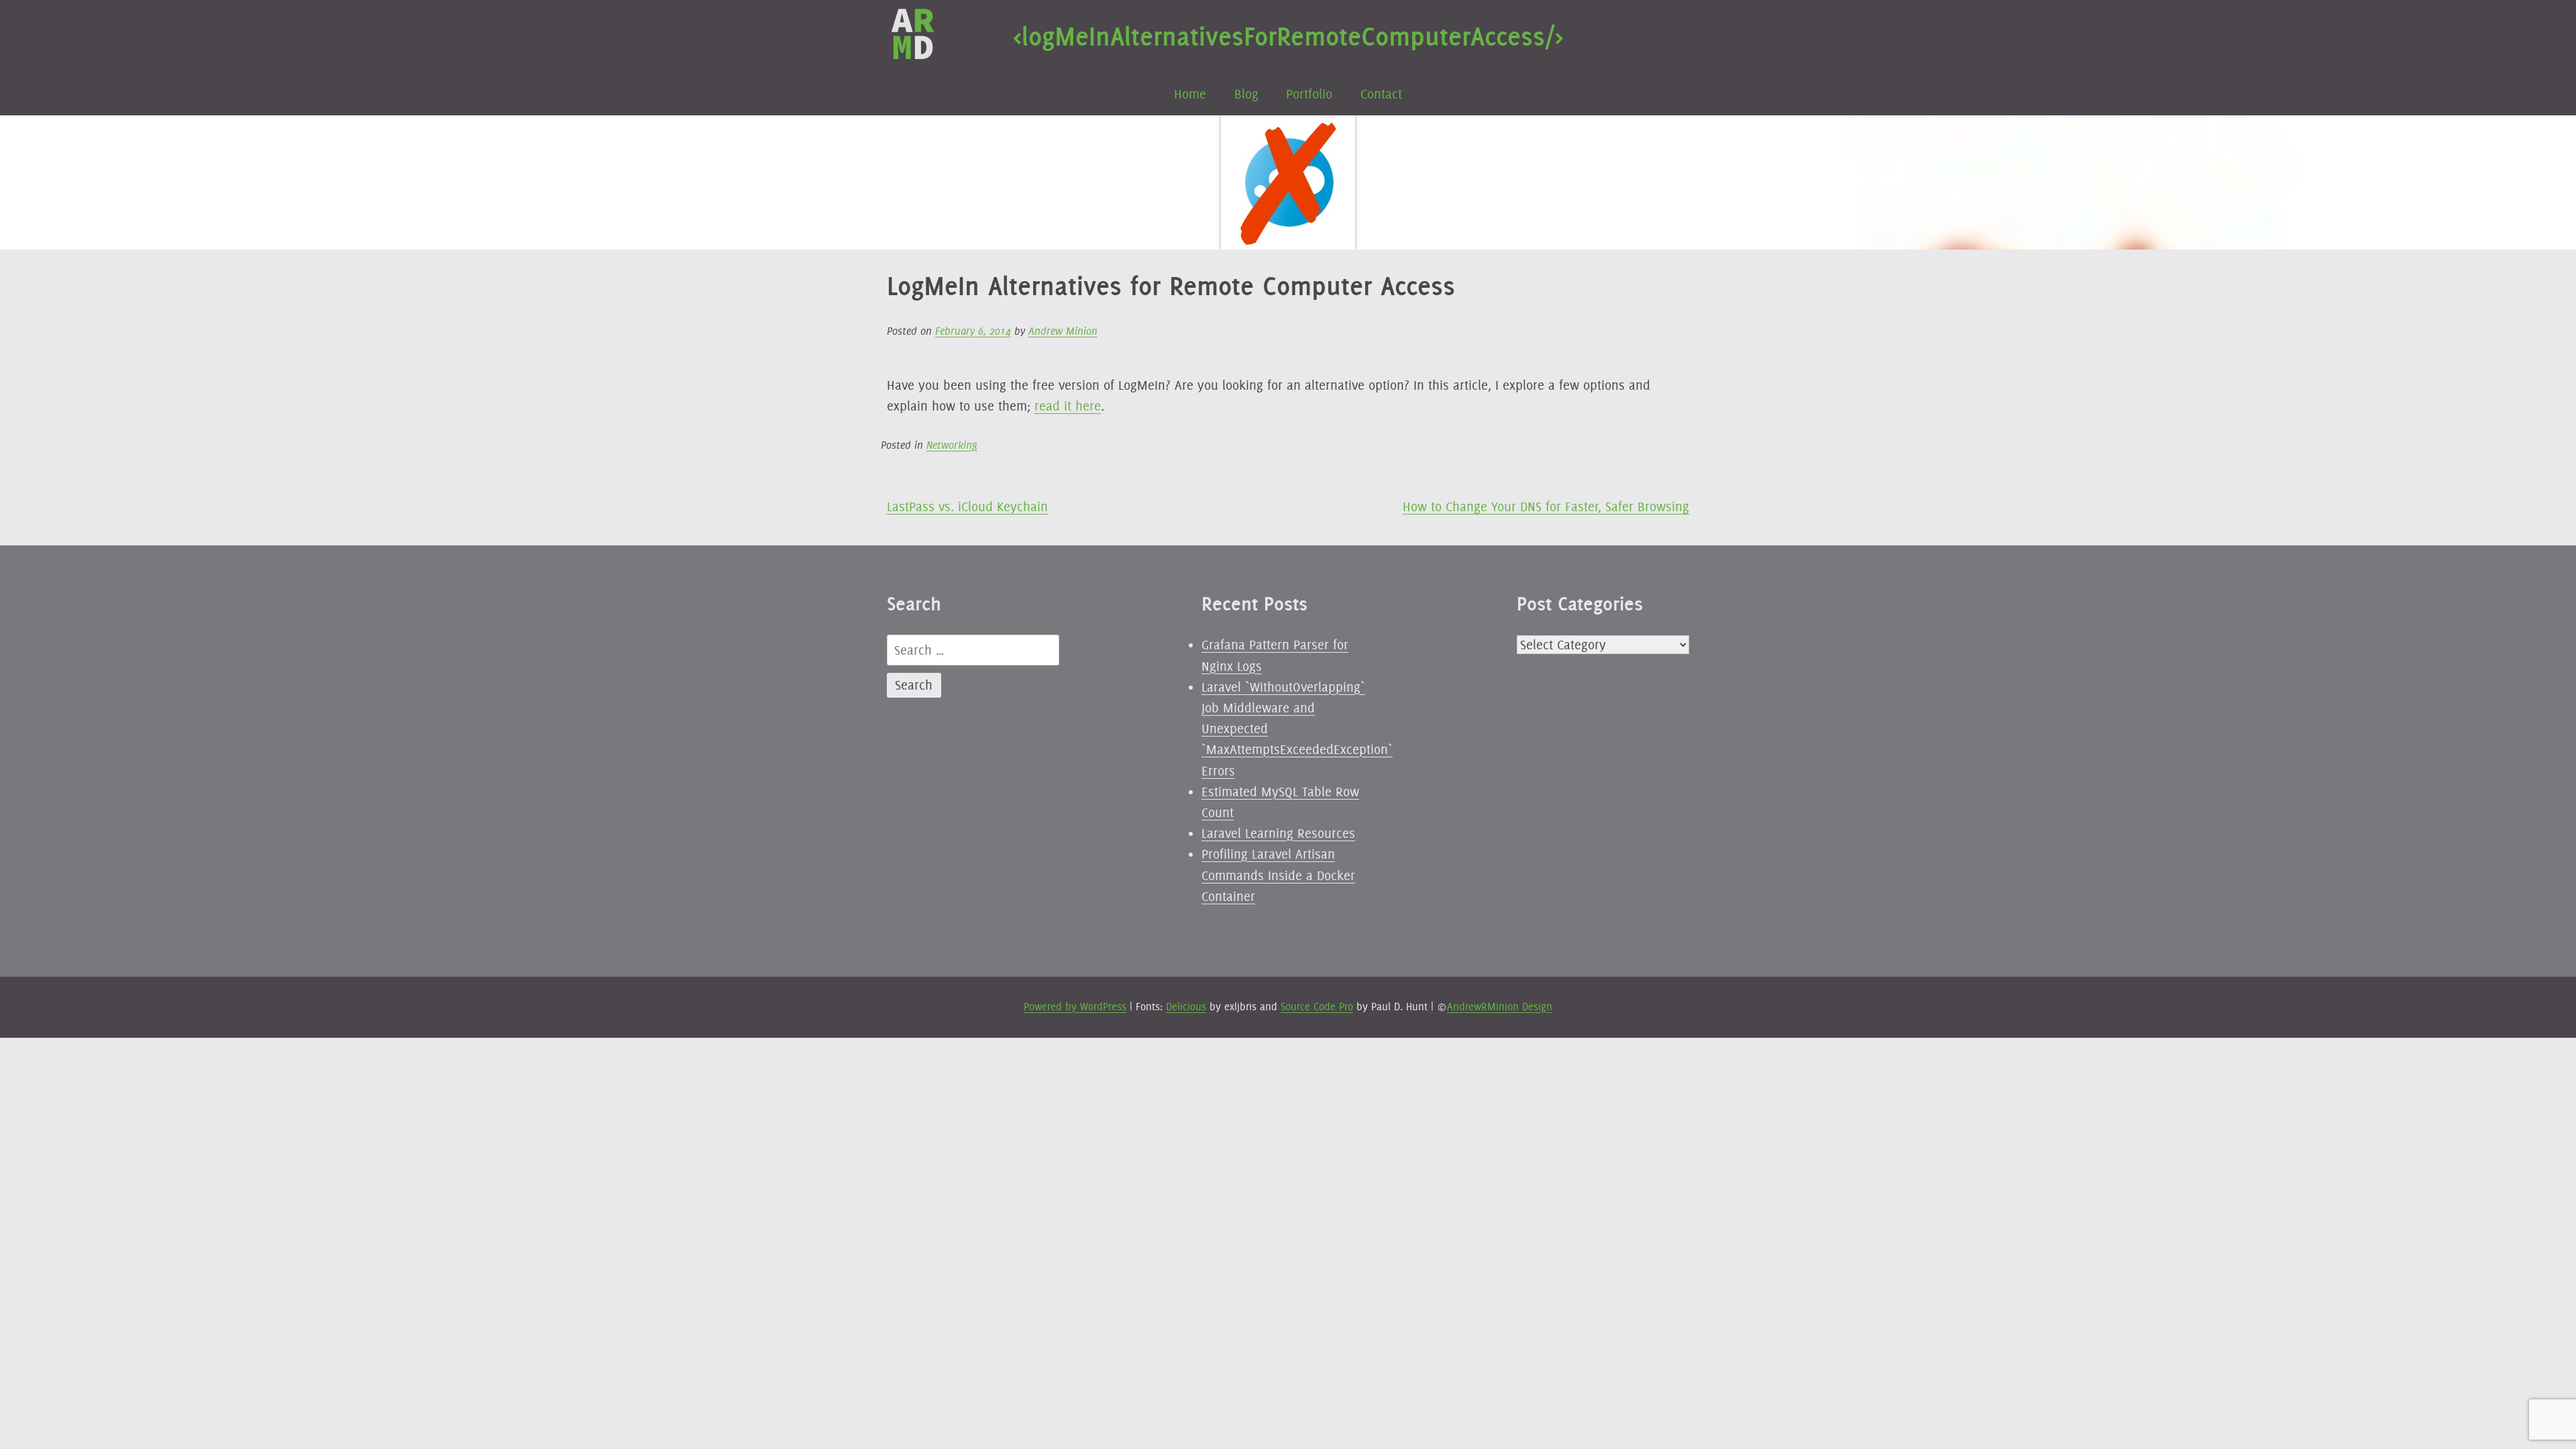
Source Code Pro (1317, 1007)
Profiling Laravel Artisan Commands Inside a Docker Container (1278, 875)
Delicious (1186, 1007)
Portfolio (1309, 94)
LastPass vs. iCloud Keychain (967, 506)
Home (1190, 94)
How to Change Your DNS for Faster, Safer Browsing (1546, 506)
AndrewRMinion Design (1500, 1007)
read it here (1068, 406)
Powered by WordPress (1075, 1007)
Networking (952, 445)
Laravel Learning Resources (1278, 833)
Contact (1381, 94)
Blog (1246, 94)
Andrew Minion (1063, 331)
